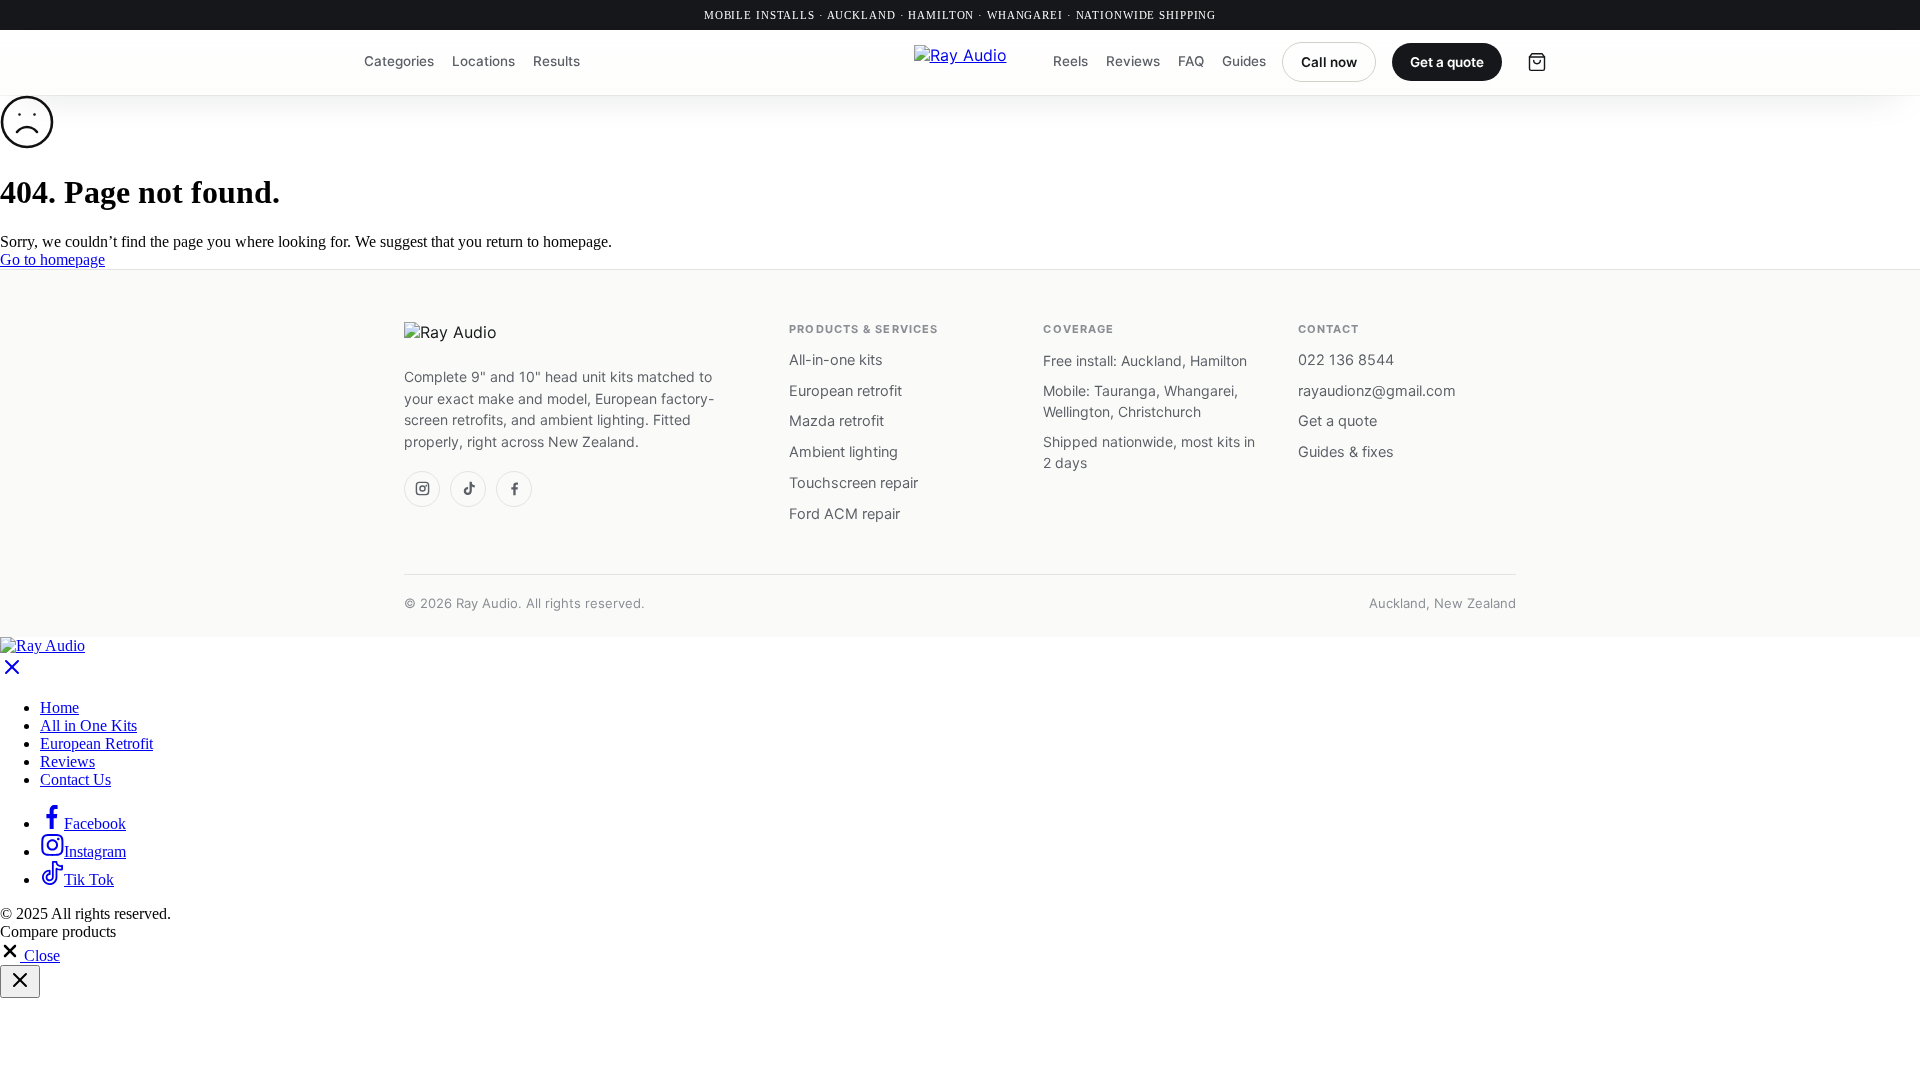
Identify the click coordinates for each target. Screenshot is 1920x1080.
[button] (30, 955)
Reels (1070, 62)
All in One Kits (88, 725)
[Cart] (1537, 62)
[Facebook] (514, 489)
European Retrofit (96, 743)
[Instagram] (422, 489)
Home (59, 707)
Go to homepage (52, 259)
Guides (1244, 62)
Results (556, 62)
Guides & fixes (1346, 452)
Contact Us (75, 779)
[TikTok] (468, 489)
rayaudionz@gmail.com (1377, 391)
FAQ (1191, 62)
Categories (399, 62)
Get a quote (1447, 62)
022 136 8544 (1346, 360)
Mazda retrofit (836, 421)
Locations (483, 62)
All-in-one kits (836, 360)
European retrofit (845, 391)
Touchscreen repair (853, 483)
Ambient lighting (843, 452)
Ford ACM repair (844, 514)
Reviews (1133, 62)
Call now (1329, 62)
